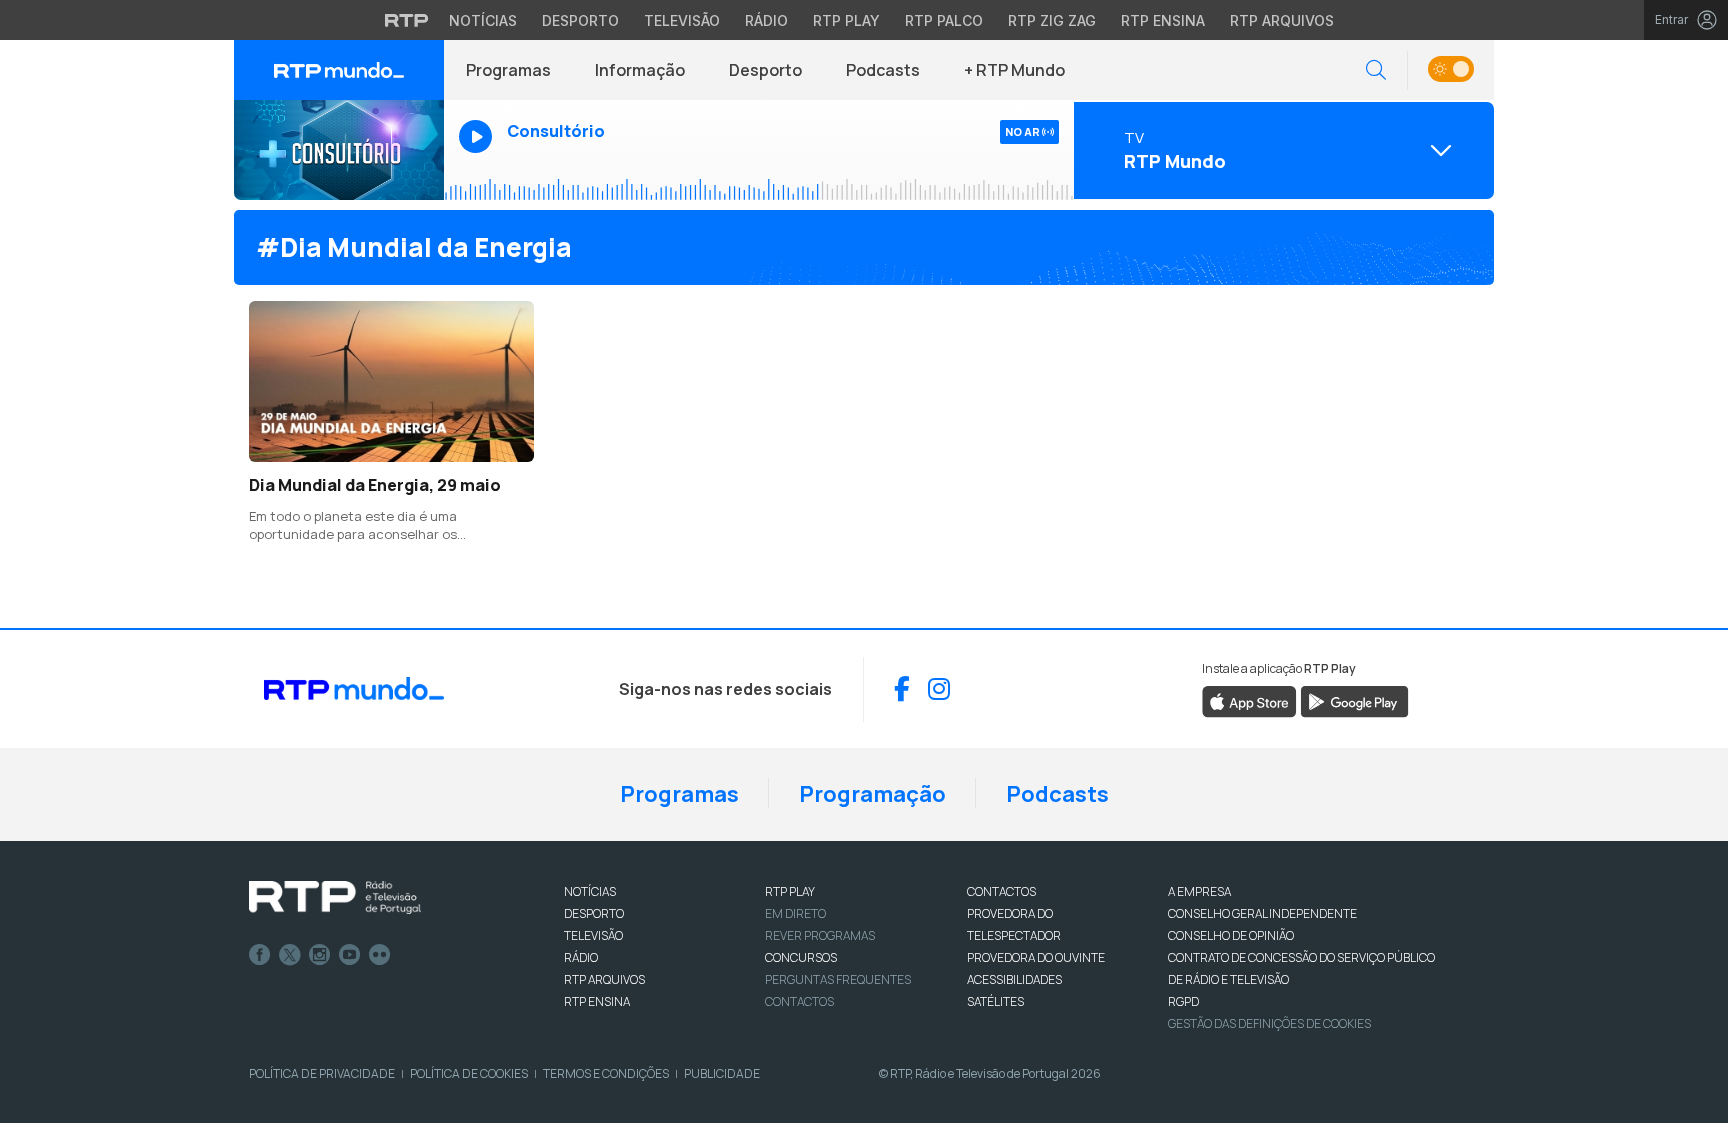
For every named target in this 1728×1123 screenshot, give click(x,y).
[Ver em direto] (339, 150)
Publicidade (722, 1073)
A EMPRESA (1199, 891)
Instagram (320, 955)
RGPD (1183, 1001)
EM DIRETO (795, 913)
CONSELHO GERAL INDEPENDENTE (1262, 913)
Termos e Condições (606, 1073)
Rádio (766, 20)
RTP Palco (944, 20)
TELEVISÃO (593, 935)
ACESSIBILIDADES (1014, 979)
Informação (640, 70)
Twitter (290, 955)
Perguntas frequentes (838, 979)
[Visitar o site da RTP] (407, 20)
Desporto (580, 20)
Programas (508, 70)
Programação (872, 794)
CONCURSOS (801, 957)
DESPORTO (594, 913)
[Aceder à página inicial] (339, 70)
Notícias (483, 20)
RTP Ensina (1163, 20)
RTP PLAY (790, 891)
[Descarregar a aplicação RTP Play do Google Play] (1354, 700)
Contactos (799, 1001)
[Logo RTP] (335, 898)
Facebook (260, 955)
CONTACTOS (1001, 891)
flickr (380, 955)
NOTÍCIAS (590, 891)
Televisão (682, 20)
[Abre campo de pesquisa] (1376, 70)
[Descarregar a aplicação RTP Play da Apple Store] (1249, 700)
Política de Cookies (469, 1073)
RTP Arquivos (1282, 20)
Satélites (995, 1001)
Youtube (350, 955)
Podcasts (883, 70)
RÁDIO (581, 957)
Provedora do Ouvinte (1036, 957)
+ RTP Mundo (1014, 70)
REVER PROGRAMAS (820, 935)
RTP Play (846, 20)
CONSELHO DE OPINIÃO (1231, 935)
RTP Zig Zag (1052, 20)
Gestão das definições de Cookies (1269, 1023)
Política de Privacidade (322, 1073)
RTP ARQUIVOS (604, 979)
